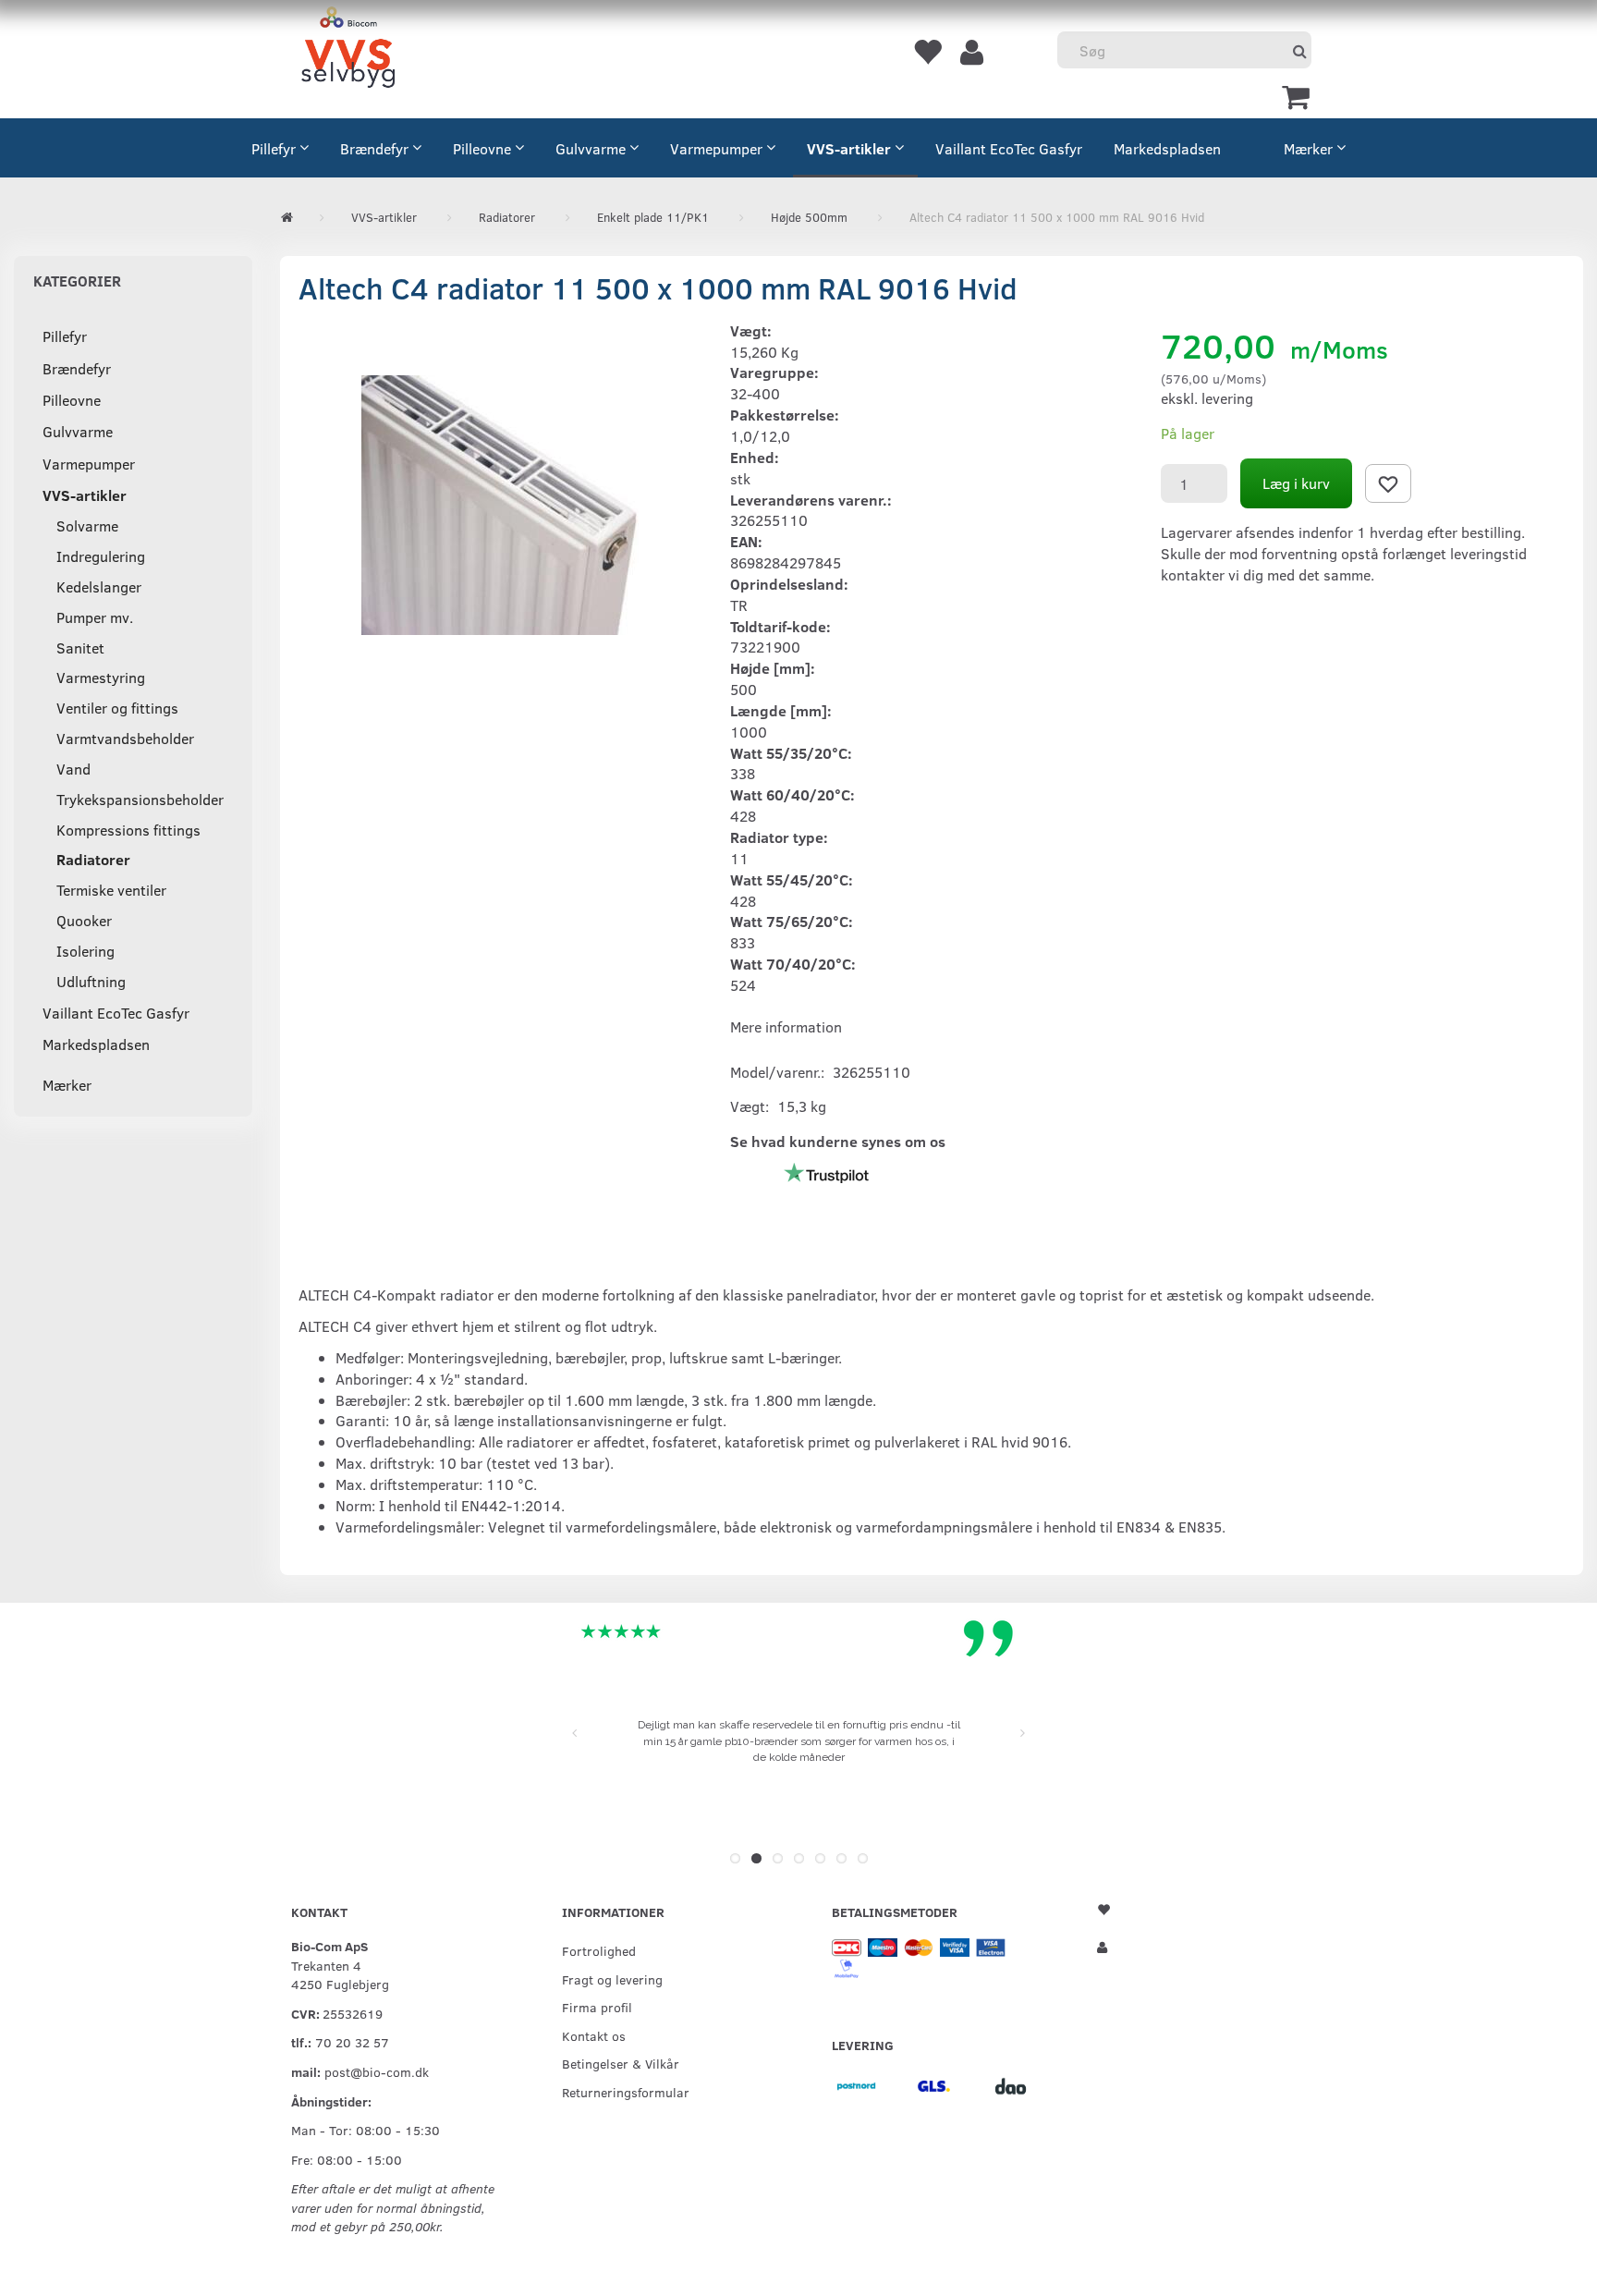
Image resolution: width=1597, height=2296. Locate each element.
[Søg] (1300, 50)
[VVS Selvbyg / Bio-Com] (348, 50)
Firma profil (597, 2007)
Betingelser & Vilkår (621, 2063)
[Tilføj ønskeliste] (1388, 483)
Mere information (786, 1026)
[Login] (972, 51)
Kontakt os (594, 2035)
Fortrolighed (599, 1950)
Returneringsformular (626, 2092)
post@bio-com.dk (377, 2071)
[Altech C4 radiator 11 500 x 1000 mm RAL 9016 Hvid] (500, 506)
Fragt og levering (612, 1979)
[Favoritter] (927, 51)
